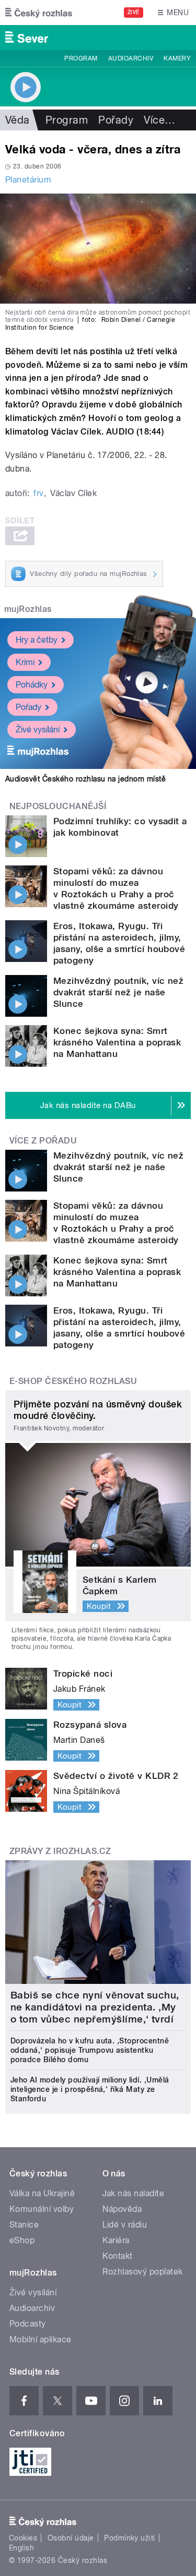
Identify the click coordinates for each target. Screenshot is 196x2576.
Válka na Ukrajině (42, 2193)
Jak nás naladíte (134, 2193)
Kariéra (116, 2240)
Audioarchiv (131, 58)
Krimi (25, 662)
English (21, 2548)
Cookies (23, 2538)
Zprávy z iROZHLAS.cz (60, 1851)
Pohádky (32, 685)
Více (159, 120)
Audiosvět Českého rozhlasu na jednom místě (85, 779)
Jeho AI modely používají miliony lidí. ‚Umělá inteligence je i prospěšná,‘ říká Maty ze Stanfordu (90, 2089)
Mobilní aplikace (41, 2339)
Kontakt (118, 2256)
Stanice (24, 2225)
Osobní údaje (71, 2538)
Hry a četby (37, 640)
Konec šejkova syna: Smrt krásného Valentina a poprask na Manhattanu (117, 1042)
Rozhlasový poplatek (143, 2272)
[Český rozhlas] (39, 13)
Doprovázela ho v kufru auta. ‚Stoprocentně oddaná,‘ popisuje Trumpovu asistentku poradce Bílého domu (90, 2050)
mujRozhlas (28, 609)
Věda (18, 120)
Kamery (177, 58)
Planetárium (28, 180)
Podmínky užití (130, 2538)
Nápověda (122, 2209)
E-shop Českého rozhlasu (73, 1381)
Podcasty (28, 2324)
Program (81, 58)
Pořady (116, 120)
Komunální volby (42, 2209)
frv (38, 493)
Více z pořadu (43, 1141)
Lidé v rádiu (125, 2225)
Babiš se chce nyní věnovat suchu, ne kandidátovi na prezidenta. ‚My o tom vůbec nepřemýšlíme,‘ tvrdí (95, 2007)
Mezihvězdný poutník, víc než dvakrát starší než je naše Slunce (118, 992)
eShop (22, 2240)
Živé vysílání (38, 730)
